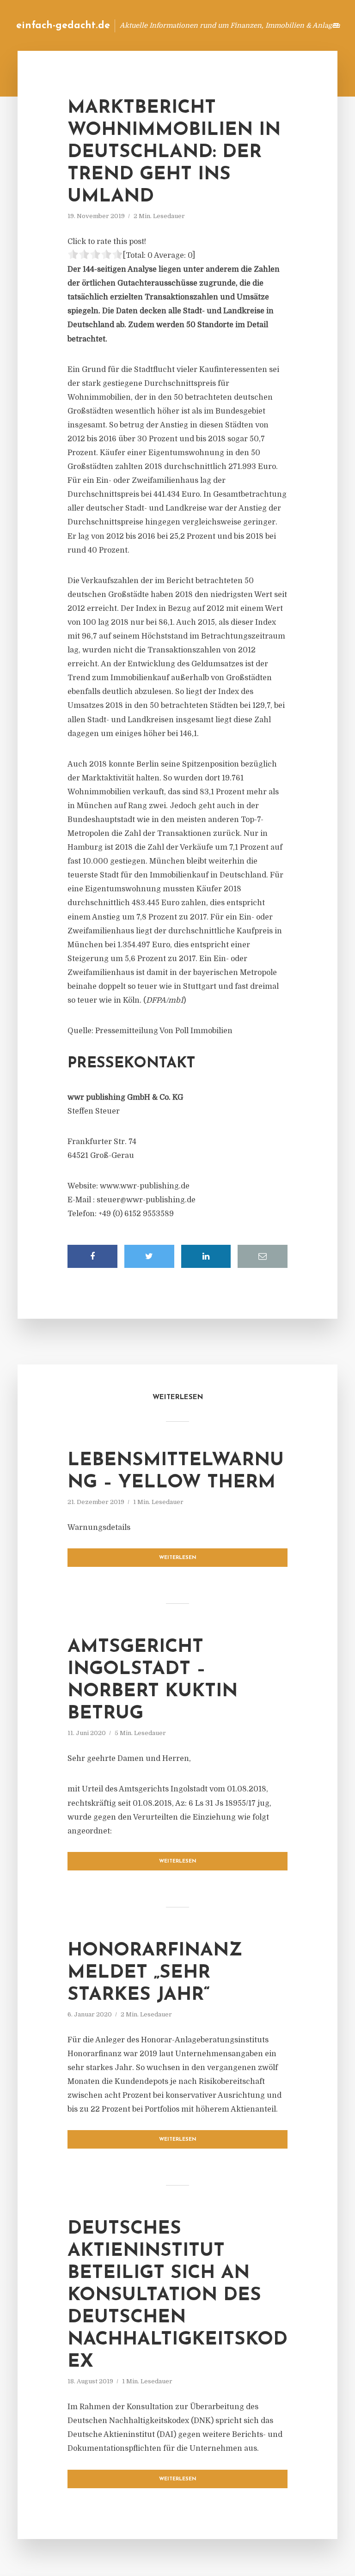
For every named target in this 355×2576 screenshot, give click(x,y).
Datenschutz (300, 25)
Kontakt (207, 25)
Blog (172, 25)
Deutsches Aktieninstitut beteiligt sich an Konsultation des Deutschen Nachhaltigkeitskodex (177, 2296)
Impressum (250, 25)
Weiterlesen (178, 1558)
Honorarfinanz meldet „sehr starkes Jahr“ (155, 1973)
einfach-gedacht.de (63, 26)
